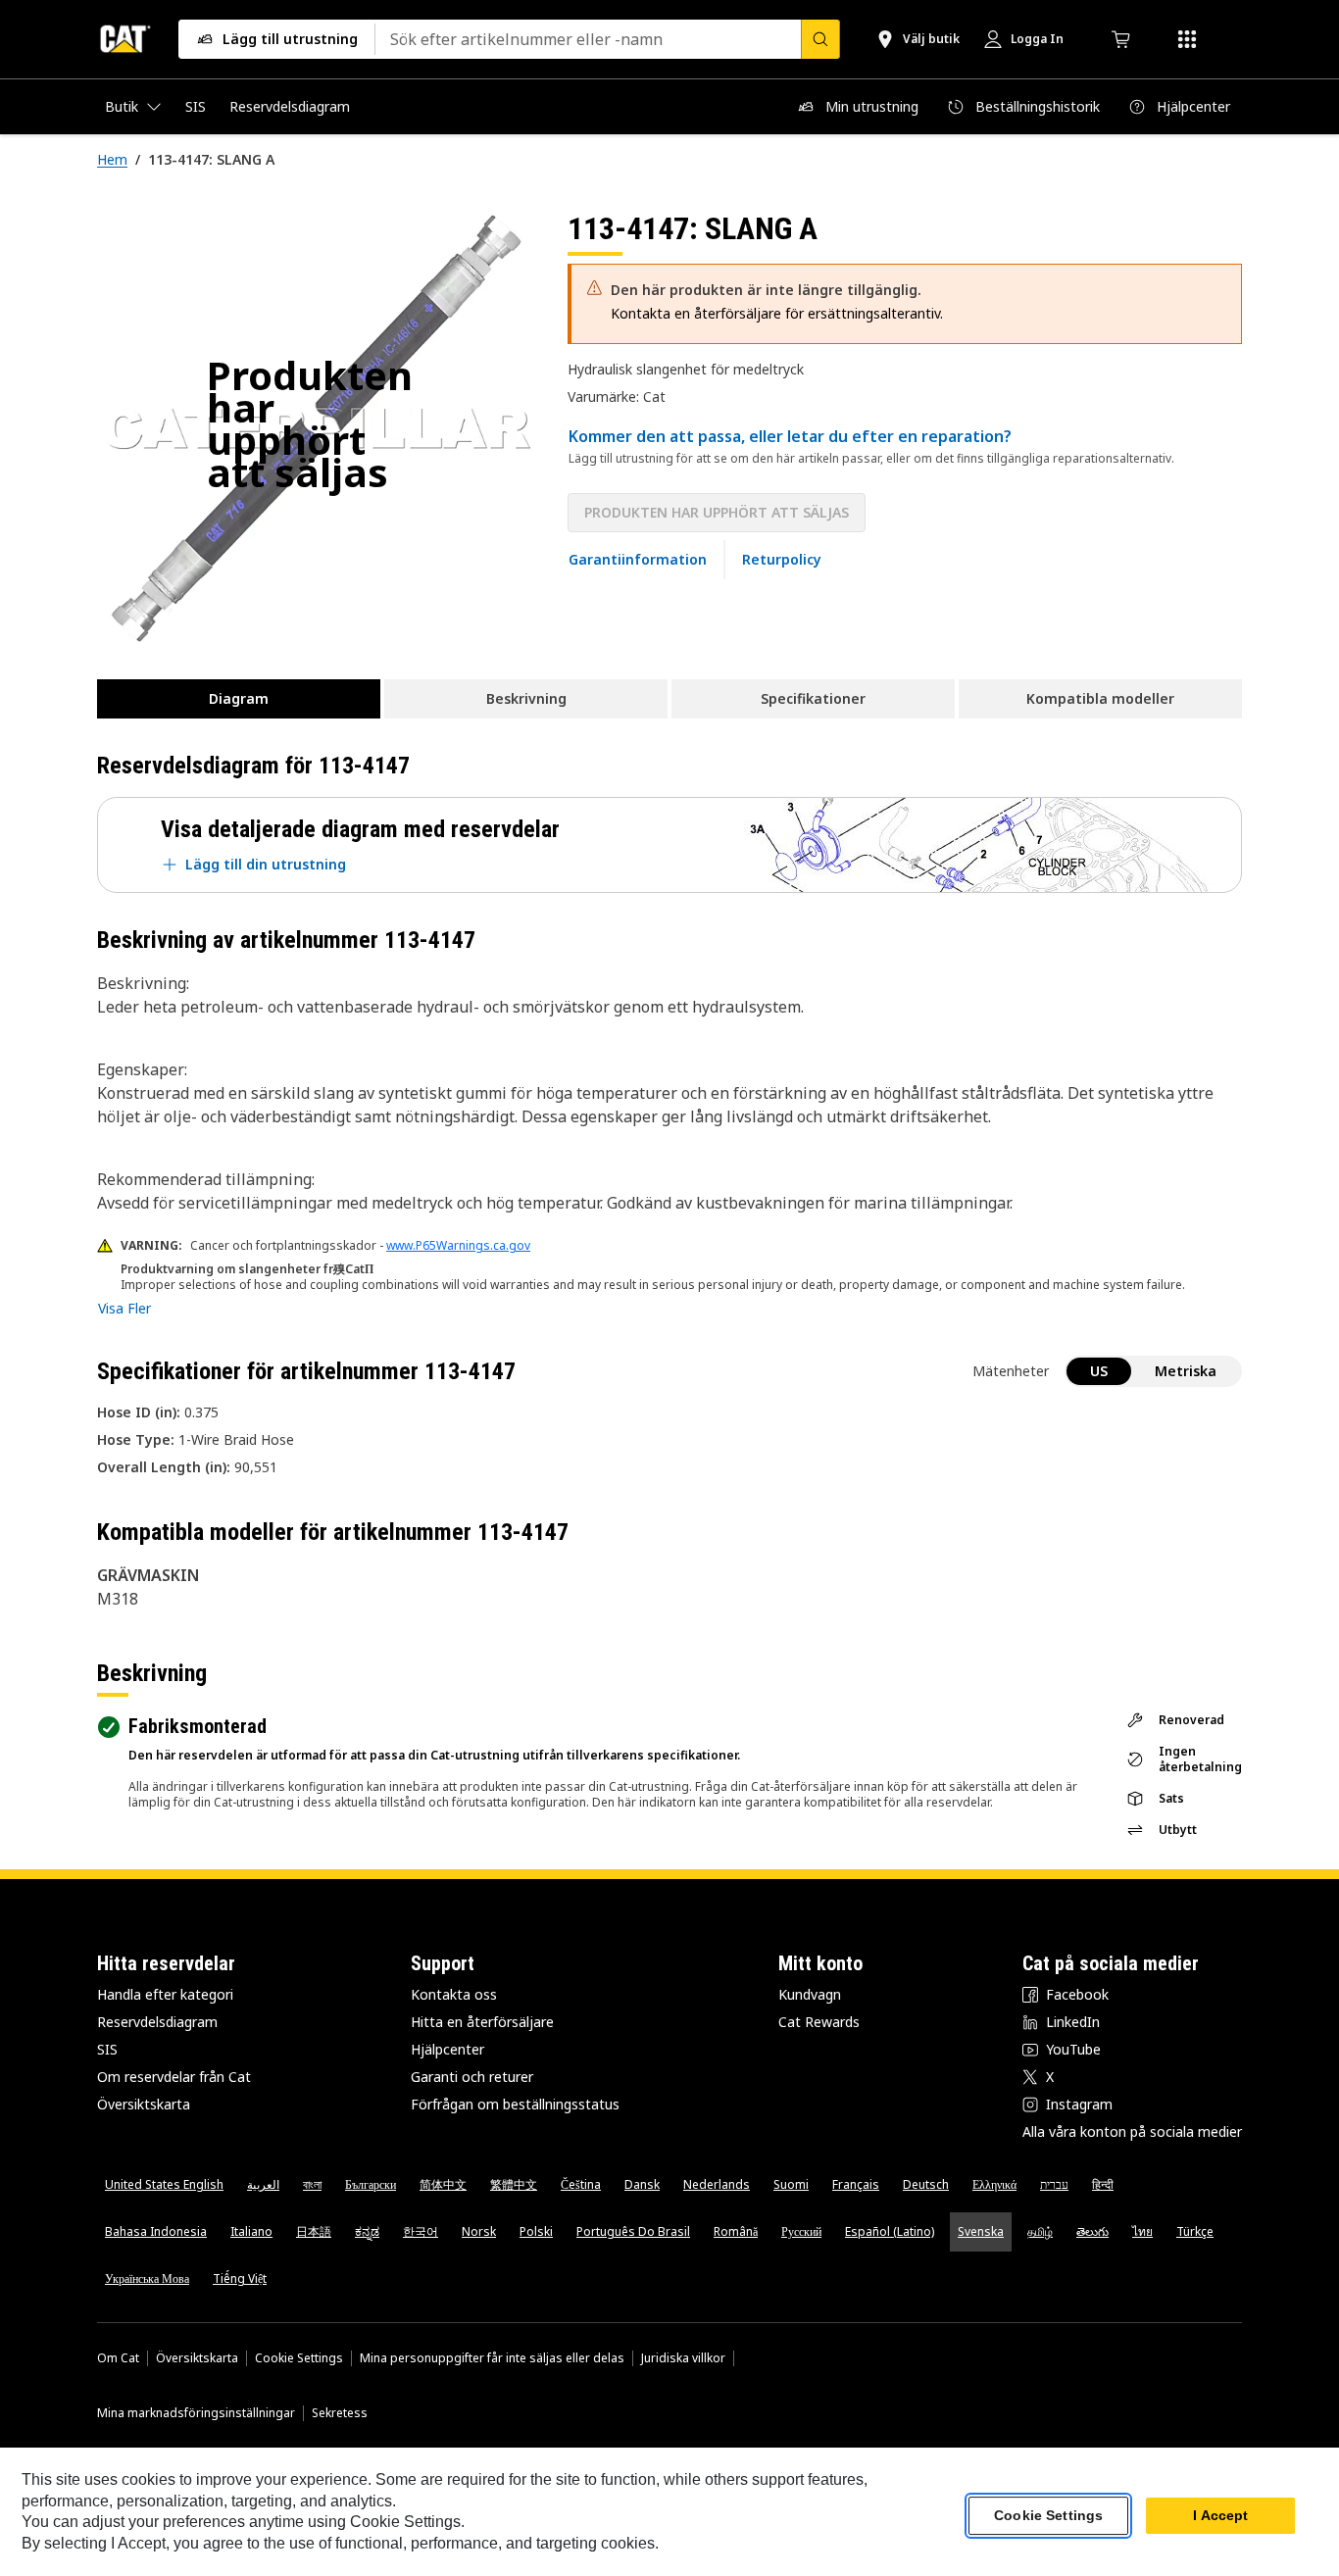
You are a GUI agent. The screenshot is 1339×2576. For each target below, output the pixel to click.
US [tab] (1099, 1371)
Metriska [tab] (1186, 1371)
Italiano (251, 2231)
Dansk (642, 2184)
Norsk (479, 2231)
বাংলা (312, 2184)
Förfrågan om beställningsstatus (515, 2104)
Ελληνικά (994, 2184)
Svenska (981, 2231)
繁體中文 (514, 2184)
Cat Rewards (819, 2022)
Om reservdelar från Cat (174, 2077)
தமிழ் (1040, 2231)
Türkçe (1195, 2231)
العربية (263, 2184)
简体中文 (443, 2184)
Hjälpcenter (447, 2049)
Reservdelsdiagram (157, 2022)
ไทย (1142, 2231)
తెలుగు (1092, 2231)
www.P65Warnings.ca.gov (458, 1245)
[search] (820, 39)
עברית (1054, 2184)
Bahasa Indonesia (156, 2231)
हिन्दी (1103, 2184)
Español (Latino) (890, 2231)
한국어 (421, 2231)
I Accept (1220, 2516)
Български (371, 2184)
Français (856, 2184)
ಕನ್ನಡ (367, 2231)
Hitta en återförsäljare (482, 2022)
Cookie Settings (299, 2358)
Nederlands (717, 2184)
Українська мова (147, 2279)
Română (736, 2231)
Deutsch (926, 2184)
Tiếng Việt (240, 2279)
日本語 (314, 2231)
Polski (536, 2231)
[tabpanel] (317, 428)
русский (801, 2231)
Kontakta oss (454, 1994)
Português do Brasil (633, 2231)
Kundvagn (810, 1994)
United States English (164, 2184)
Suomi (791, 2184)
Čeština (581, 2184)
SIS (107, 2049)
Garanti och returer (472, 2077)
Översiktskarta (144, 2104)
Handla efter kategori (165, 1994)
